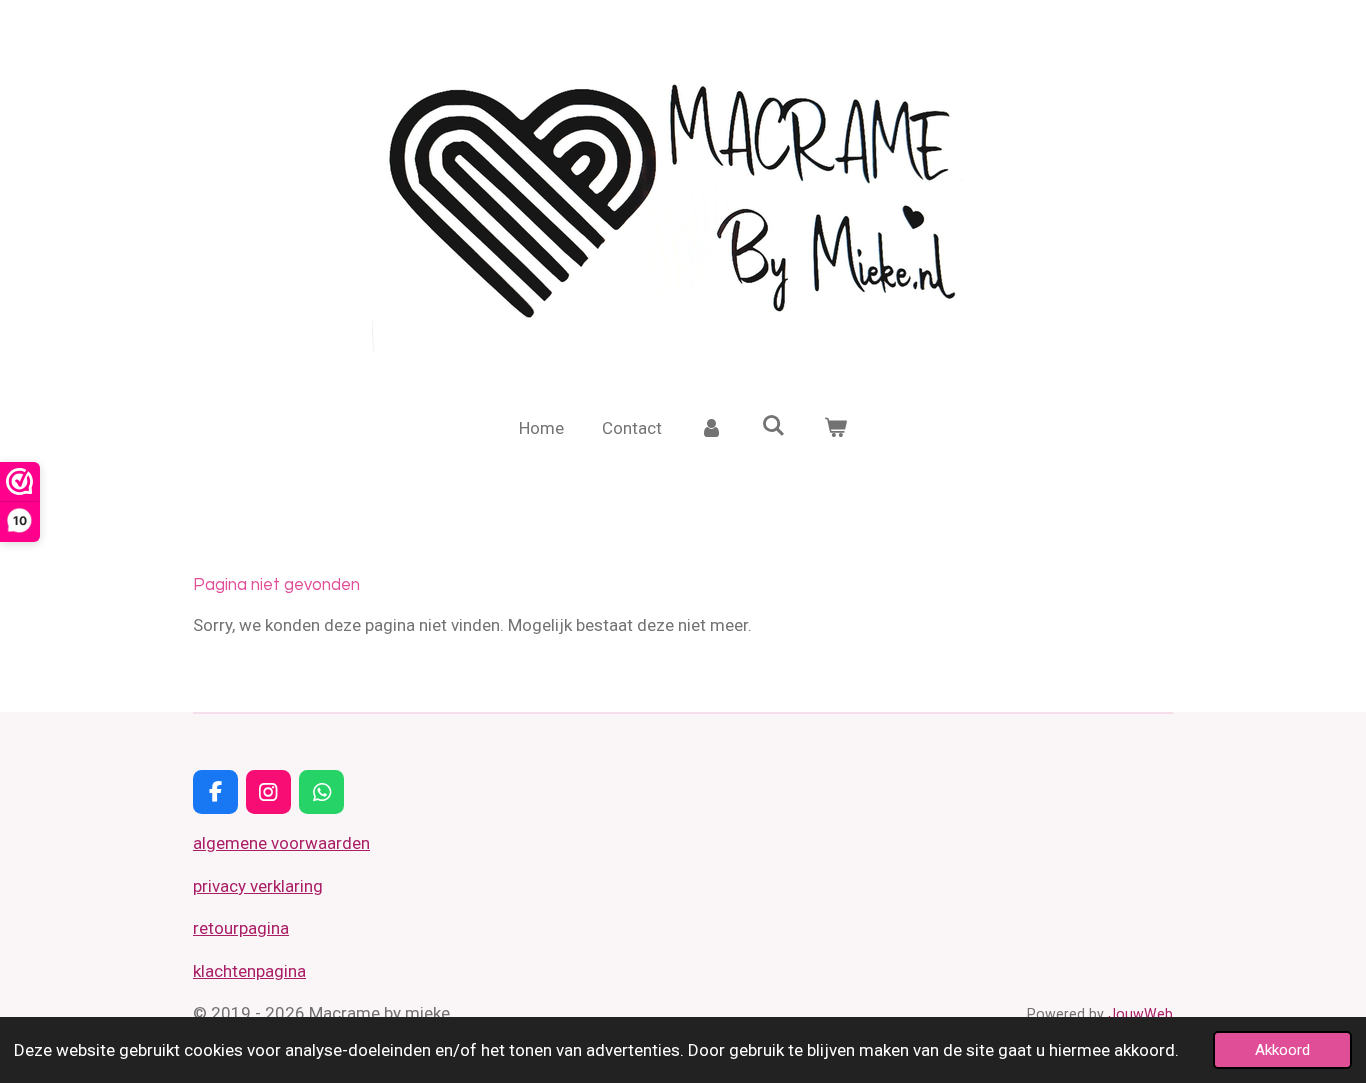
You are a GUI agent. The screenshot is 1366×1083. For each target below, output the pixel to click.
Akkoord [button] (1282, 1050)
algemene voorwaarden (281, 843)
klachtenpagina (249, 971)
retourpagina (241, 928)
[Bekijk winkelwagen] (835, 429)
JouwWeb (1140, 1014)
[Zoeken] (774, 426)
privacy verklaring (258, 886)
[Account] (712, 429)
